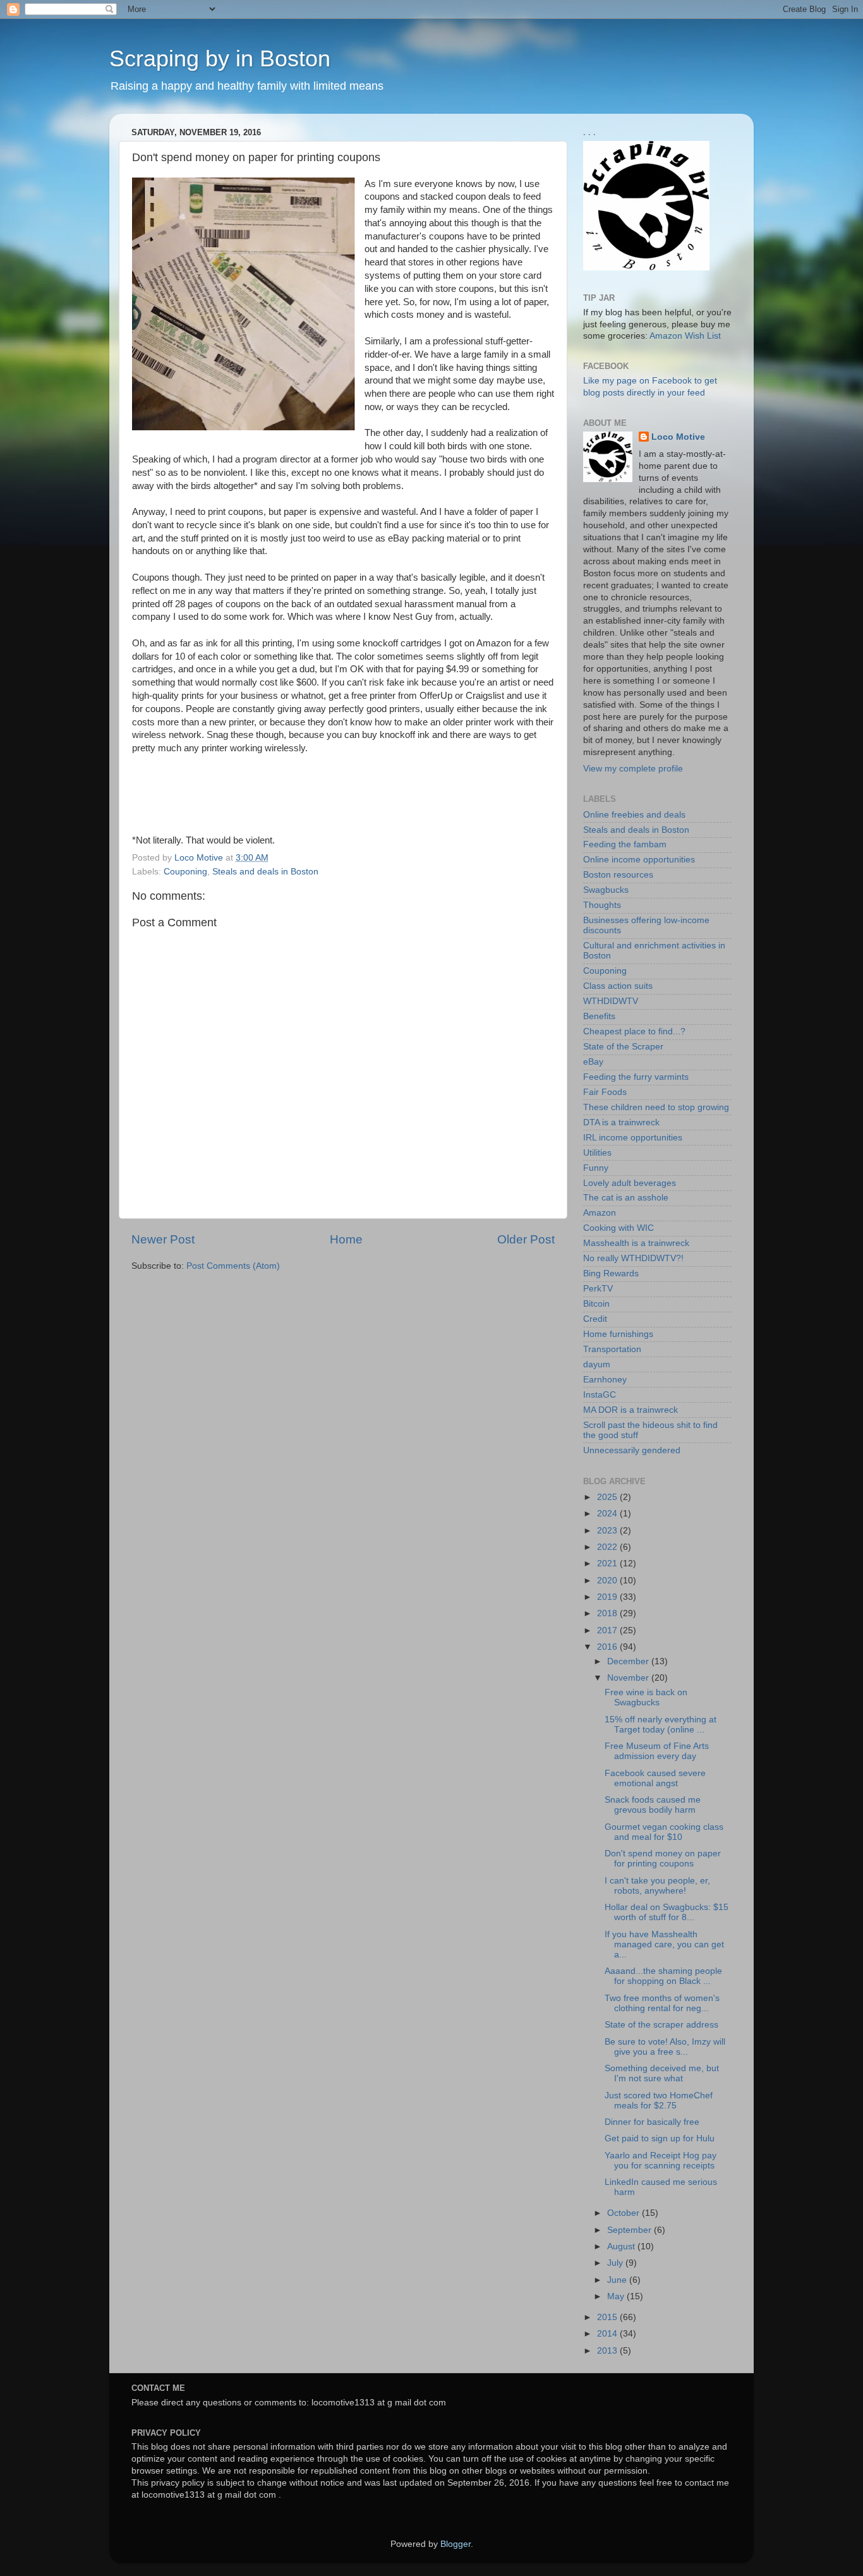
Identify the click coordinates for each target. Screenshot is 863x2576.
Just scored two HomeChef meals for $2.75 (659, 2101)
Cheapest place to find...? (634, 1031)
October (625, 2213)
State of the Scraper (623, 1047)
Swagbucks (606, 890)
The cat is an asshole (626, 1198)
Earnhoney (605, 1380)
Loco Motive (678, 437)
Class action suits (618, 986)
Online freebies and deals (634, 815)
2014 (608, 2334)
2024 (608, 1514)
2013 (608, 2351)
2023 (608, 1531)
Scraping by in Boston (220, 58)
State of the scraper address (661, 2025)
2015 (608, 2317)
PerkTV (598, 1289)
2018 (608, 1613)
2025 (608, 1497)
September (631, 2230)
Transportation (612, 1349)
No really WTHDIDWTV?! (633, 1258)
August (622, 2246)
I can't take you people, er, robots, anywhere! (657, 1886)
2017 (608, 1630)
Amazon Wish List (685, 336)
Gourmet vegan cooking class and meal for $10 (664, 1832)
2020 (608, 1581)
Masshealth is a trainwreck (636, 1243)
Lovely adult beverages (630, 1183)
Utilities (597, 1153)
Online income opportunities (639, 860)
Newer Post (163, 1239)
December (629, 1661)
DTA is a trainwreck (621, 1122)
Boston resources (618, 875)
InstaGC (600, 1395)
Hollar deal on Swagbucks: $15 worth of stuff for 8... (667, 1912)
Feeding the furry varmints (636, 1077)
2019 (608, 1597)
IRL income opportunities (633, 1138)
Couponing (185, 872)
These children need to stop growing (656, 1107)
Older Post (526, 1239)
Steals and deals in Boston (265, 872)
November (629, 1678)
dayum (597, 1364)
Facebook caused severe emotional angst (655, 1778)
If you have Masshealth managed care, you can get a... (664, 1944)
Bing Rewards (611, 1273)
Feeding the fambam (625, 844)
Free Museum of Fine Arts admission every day (657, 1751)
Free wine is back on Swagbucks (646, 1697)
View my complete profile (633, 769)
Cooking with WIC (619, 1228)
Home (346, 1239)
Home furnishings (618, 1334)
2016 (608, 1647)
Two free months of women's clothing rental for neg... (662, 2003)
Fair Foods (605, 1092)
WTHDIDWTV (611, 1001)
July (616, 2263)
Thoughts (602, 905)
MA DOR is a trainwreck (631, 1410)
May (617, 2296)
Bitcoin (596, 1304)
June (618, 2280)
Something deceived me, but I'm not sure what (662, 2073)
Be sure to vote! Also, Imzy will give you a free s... (665, 2047)
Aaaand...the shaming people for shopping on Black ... (663, 1976)
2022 (608, 1547)
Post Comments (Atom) (233, 1266)
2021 (608, 1563)
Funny (596, 1168)
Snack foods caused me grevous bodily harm (653, 1805)
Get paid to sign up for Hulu (660, 2138)
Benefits (599, 1016)
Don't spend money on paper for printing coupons (663, 1859)
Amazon (600, 1213)
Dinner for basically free (652, 2122)
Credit (595, 1319)
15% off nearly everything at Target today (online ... (661, 1725)
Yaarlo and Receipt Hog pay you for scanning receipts (661, 2161)
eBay (593, 1062)
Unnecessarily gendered (632, 1450)
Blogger (456, 2544)
